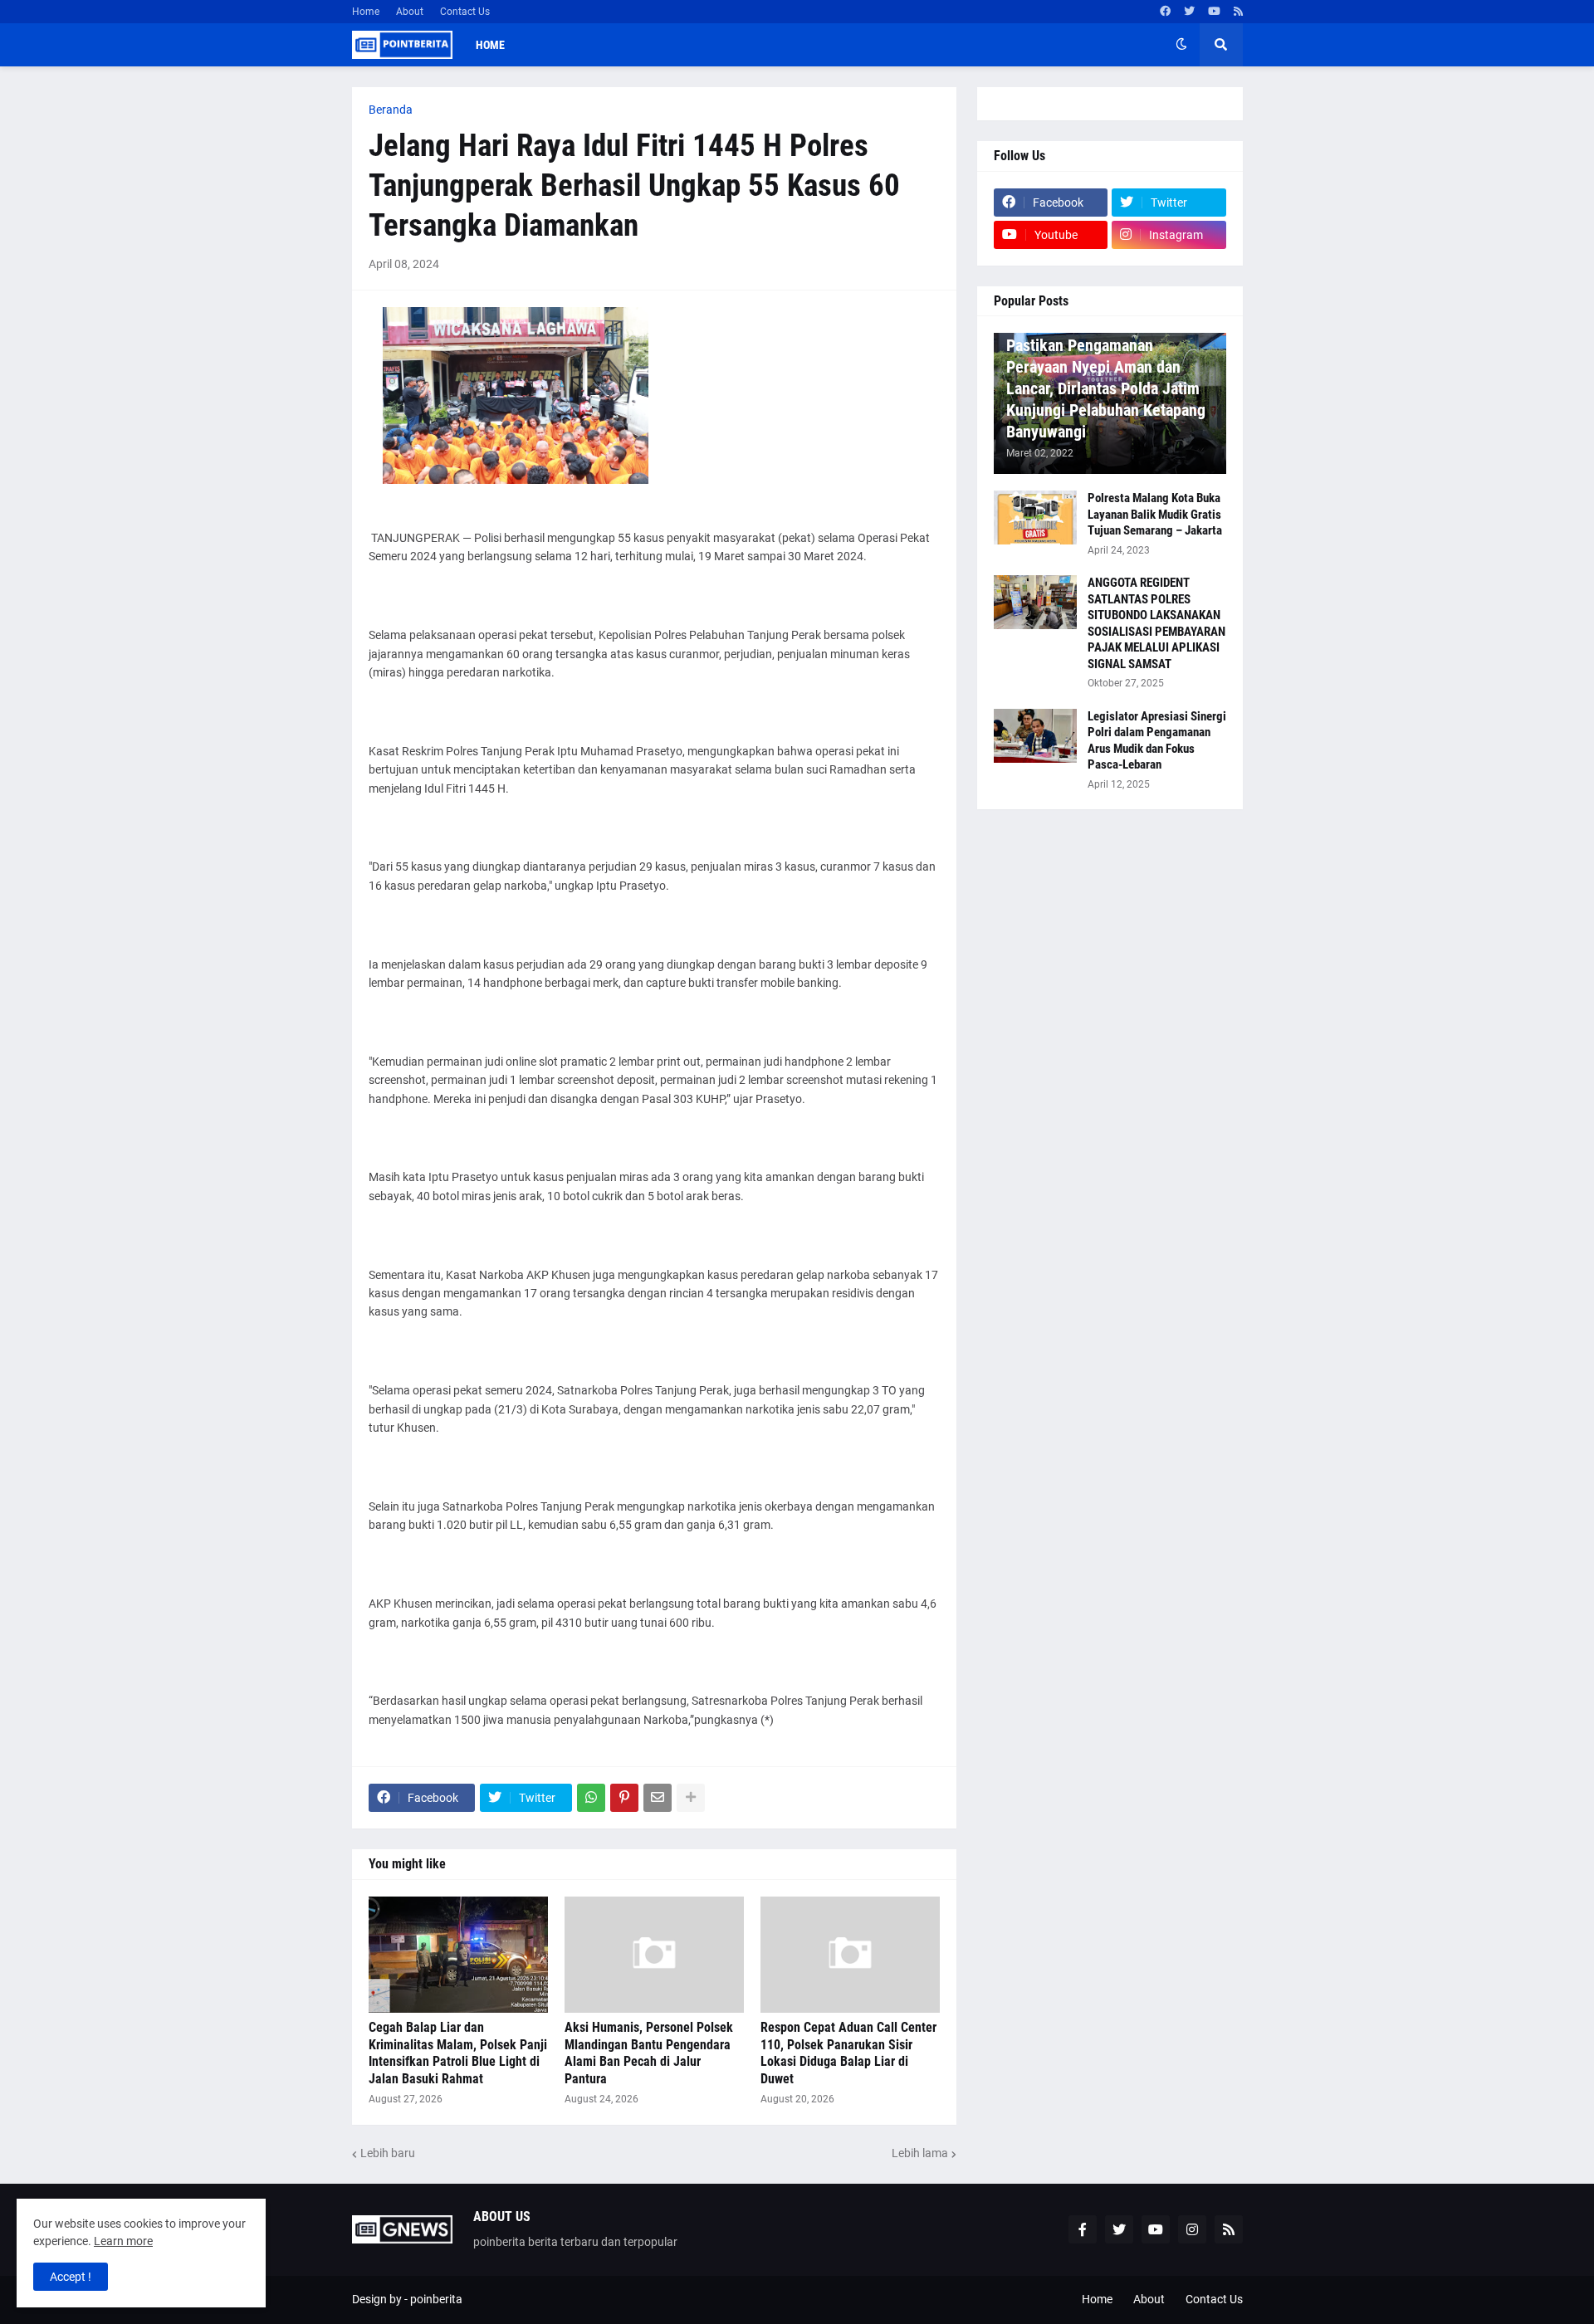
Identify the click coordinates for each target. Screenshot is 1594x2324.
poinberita (436, 2299)
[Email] (658, 1798)
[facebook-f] (1083, 2229)
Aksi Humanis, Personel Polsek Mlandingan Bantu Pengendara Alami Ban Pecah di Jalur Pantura (649, 2053)
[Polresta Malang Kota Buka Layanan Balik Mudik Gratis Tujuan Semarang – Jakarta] (1035, 518)
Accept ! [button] (71, 2277)
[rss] (1238, 12)
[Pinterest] (624, 1798)
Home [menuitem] (490, 45)
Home (366, 12)
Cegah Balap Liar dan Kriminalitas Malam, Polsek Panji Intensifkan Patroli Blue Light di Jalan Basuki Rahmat (458, 2053)
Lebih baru (388, 2153)
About (410, 12)
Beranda (391, 110)
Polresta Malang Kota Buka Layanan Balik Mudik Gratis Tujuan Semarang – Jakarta (1155, 514)
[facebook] (1165, 12)
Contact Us (465, 12)
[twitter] (1189, 12)
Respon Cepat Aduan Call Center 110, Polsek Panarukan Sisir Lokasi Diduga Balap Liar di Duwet (848, 2053)
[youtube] (1214, 12)
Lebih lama (920, 2153)
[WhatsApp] (591, 1798)
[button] (1181, 45)
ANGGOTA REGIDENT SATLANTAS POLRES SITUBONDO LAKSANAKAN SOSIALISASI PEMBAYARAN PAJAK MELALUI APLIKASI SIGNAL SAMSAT (1156, 623)
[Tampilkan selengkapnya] (691, 1798)
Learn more (123, 2241)
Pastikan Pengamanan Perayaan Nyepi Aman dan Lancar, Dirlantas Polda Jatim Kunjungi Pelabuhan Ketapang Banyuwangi (1106, 388)
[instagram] (1192, 2229)
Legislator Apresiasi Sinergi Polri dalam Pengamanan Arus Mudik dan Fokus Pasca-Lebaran (1157, 741)
